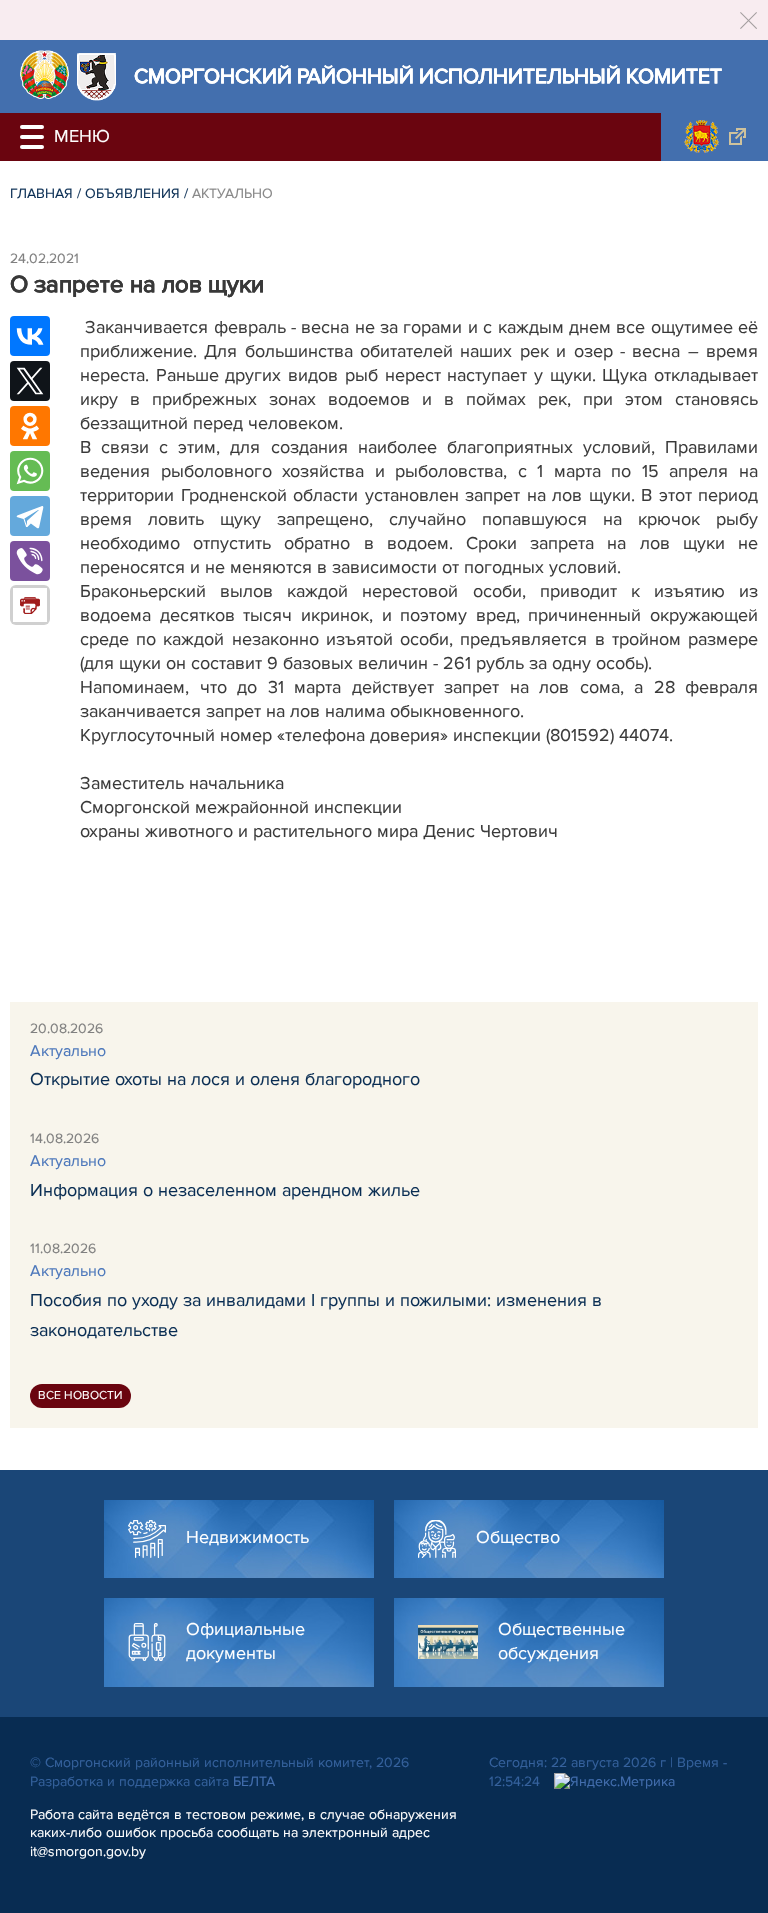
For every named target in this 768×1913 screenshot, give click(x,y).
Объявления (132, 193)
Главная (41, 193)
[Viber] (30, 561)
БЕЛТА (254, 1781)
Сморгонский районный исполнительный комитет (428, 76)
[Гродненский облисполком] (714, 137)
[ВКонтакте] (30, 336)
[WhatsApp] (30, 471)
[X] (30, 381)
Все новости (80, 1395)
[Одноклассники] (30, 426)
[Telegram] (30, 516)
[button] (35, 137)
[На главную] (44, 74)
